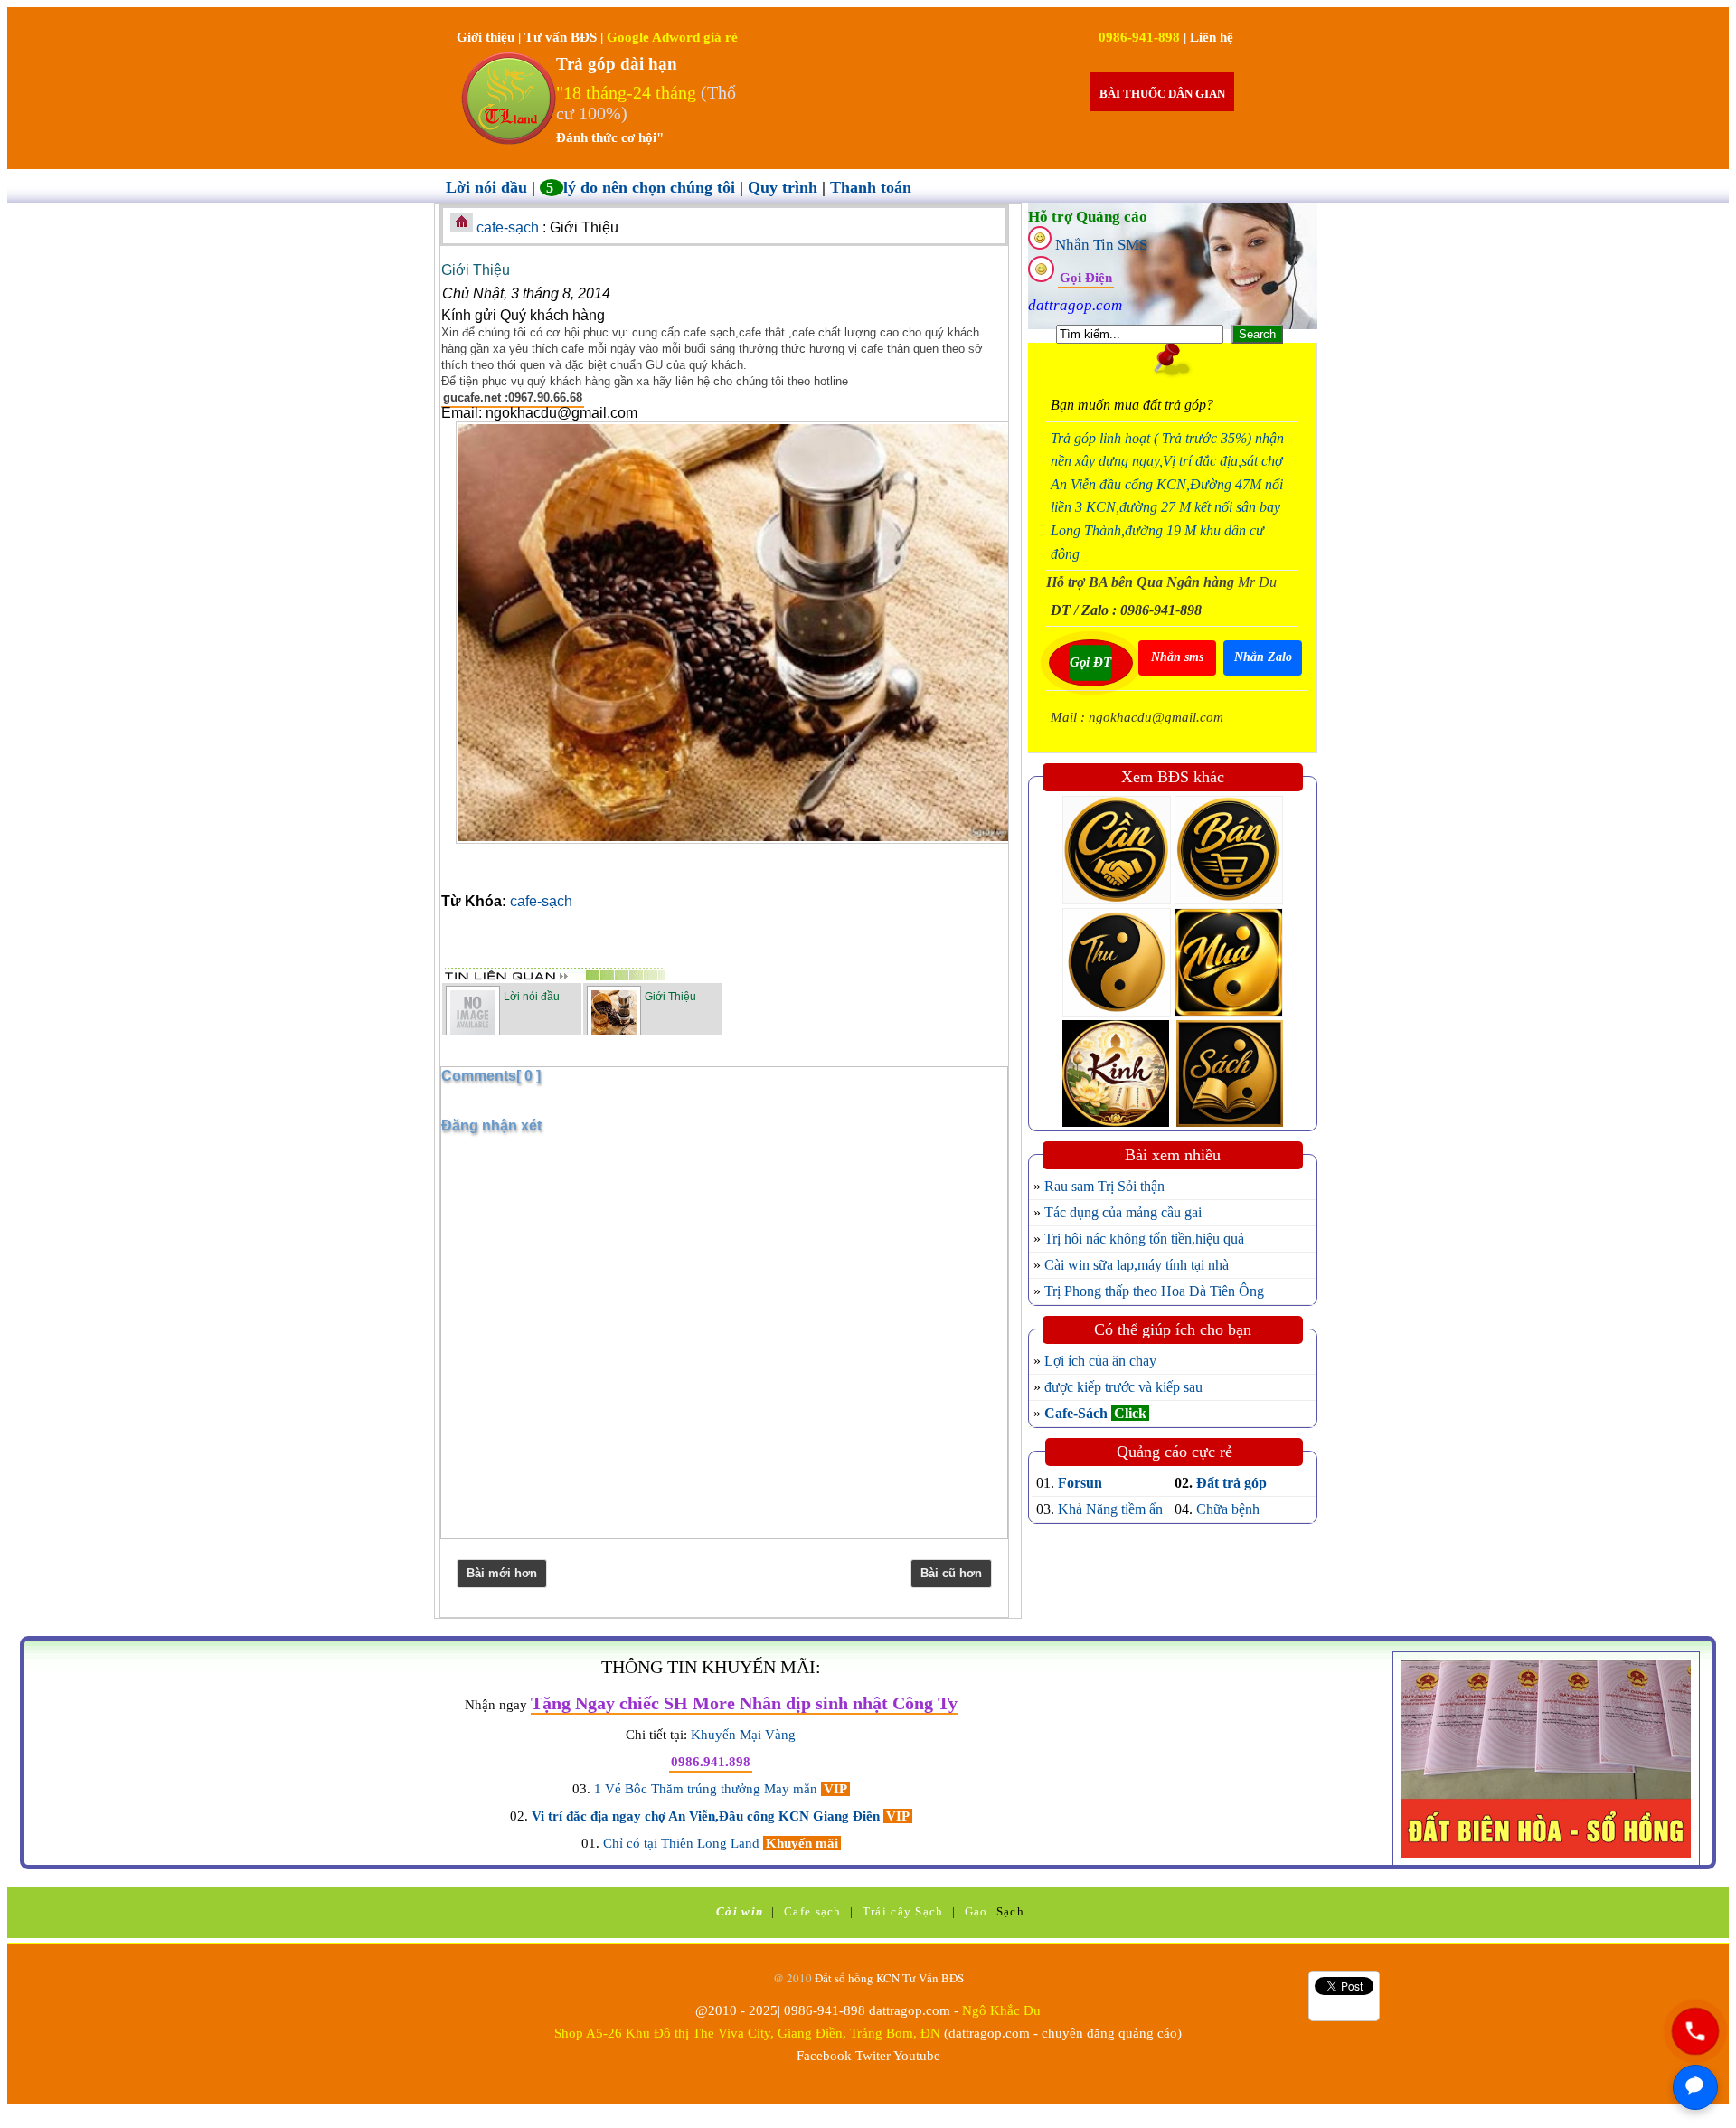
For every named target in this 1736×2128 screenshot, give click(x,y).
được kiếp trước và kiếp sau (1123, 1387)
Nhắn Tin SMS (1101, 245)
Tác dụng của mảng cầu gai (1123, 1212)
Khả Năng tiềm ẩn (1110, 1509)
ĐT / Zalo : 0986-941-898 (1126, 610)
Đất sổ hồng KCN (859, 1978)
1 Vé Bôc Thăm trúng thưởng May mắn (708, 1789)
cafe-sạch (509, 227)
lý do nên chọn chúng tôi (643, 187)
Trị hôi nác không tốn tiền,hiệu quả (1144, 1239)
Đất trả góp (1231, 1483)
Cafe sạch (813, 1911)
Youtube (917, 2056)
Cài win (740, 1911)
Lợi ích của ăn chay (1100, 1361)
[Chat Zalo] (1695, 2087)
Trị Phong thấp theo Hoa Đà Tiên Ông (1154, 1291)
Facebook (824, 2056)
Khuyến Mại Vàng (743, 1735)
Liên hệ (1212, 37)
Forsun (1080, 1483)
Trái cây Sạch (903, 1911)
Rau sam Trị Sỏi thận (1104, 1186)
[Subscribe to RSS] (863, 946)
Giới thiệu (487, 37)
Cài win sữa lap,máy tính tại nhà (1137, 1265)
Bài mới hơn (502, 1573)
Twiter (873, 2056)
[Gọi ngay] (1695, 2031)
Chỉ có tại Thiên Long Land (683, 1843)
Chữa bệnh (1228, 1509)
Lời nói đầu (489, 187)
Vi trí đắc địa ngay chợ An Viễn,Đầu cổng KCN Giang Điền (708, 1816)
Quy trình (785, 187)
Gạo (976, 1911)
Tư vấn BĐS (562, 37)
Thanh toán (871, 187)
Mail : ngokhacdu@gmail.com (1137, 717)
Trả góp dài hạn (617, 64)
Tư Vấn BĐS (933, 1978)
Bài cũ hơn (951, 1573)
